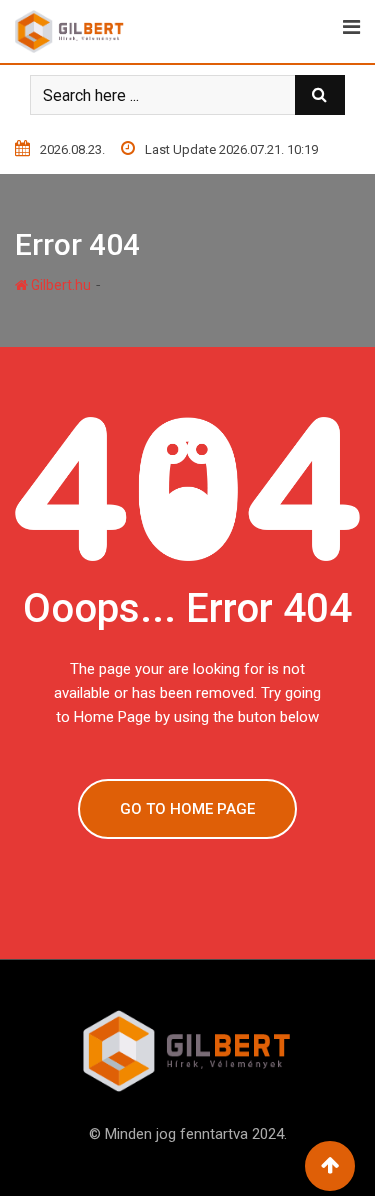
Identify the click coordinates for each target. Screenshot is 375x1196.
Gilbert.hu (59, 285)
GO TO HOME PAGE (187, 809)
